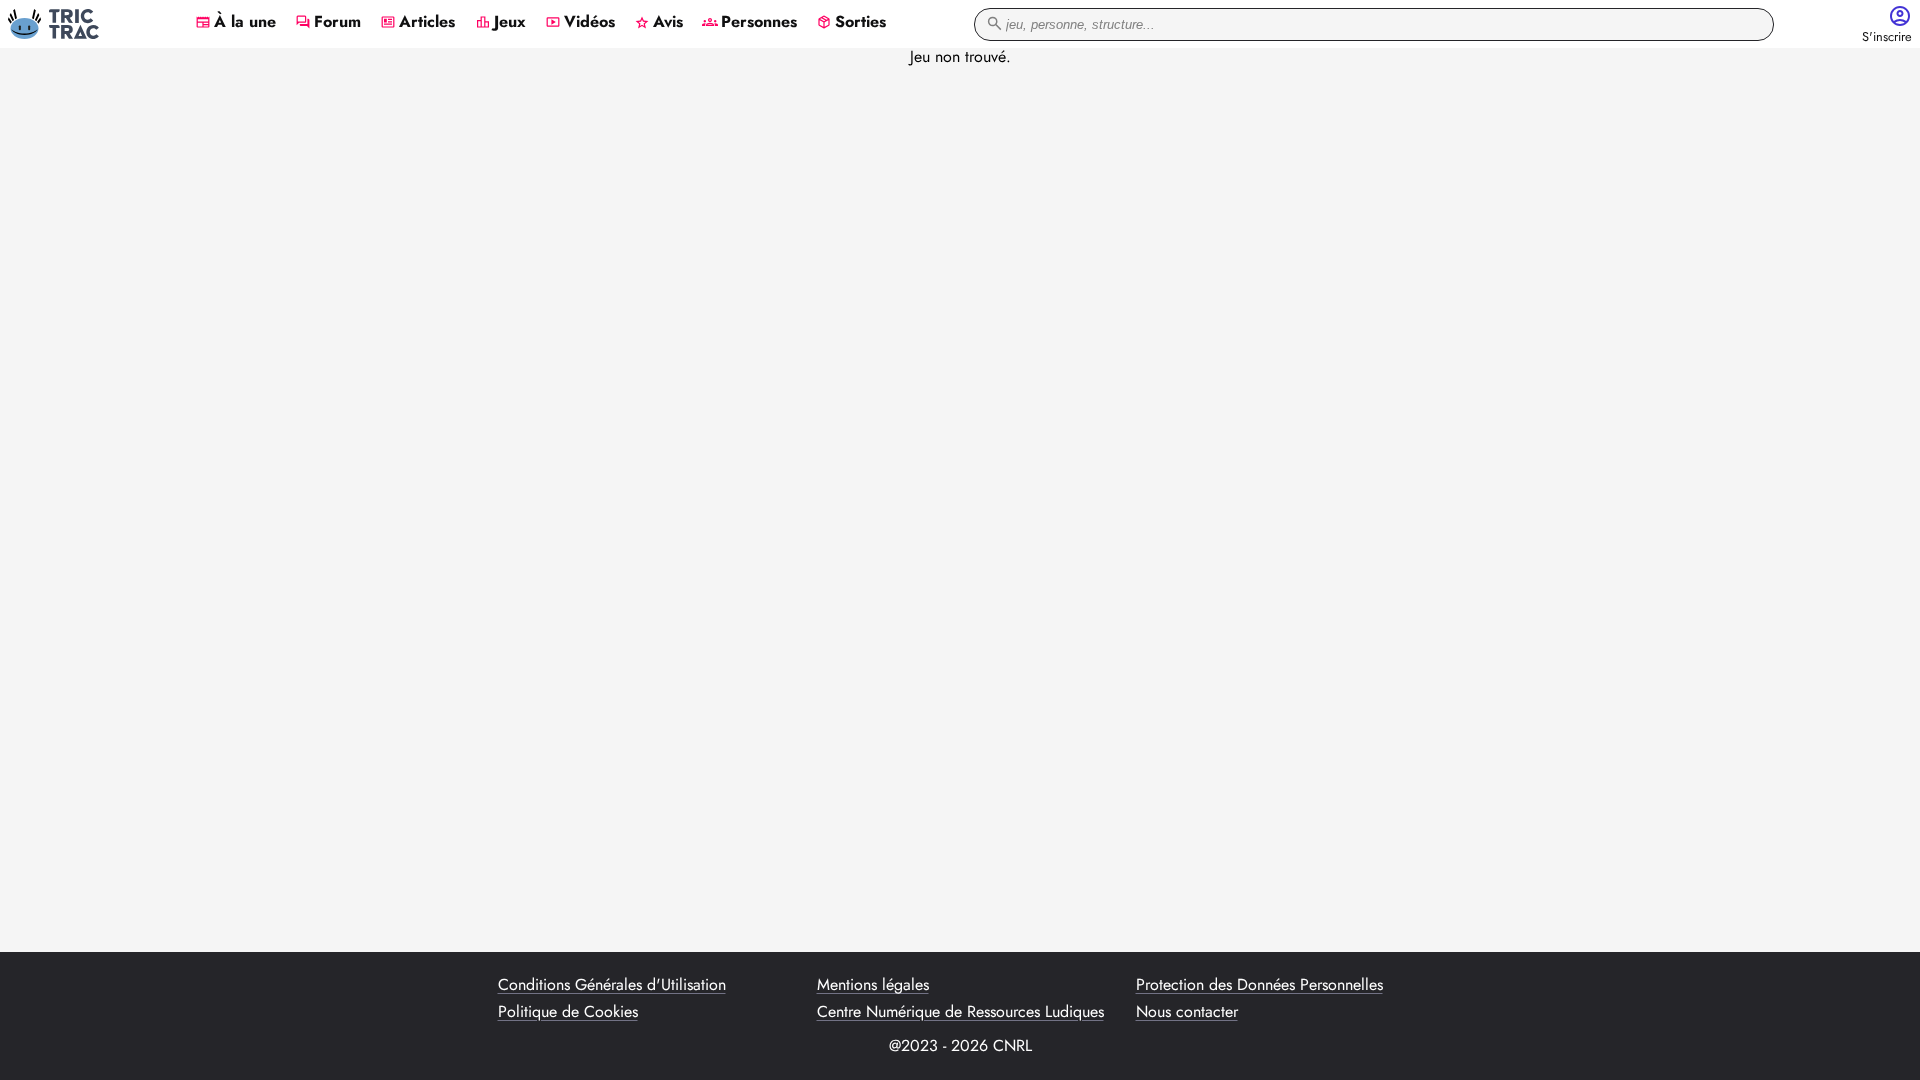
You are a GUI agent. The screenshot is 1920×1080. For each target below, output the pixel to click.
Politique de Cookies (568, 1012)
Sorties (851, 23)
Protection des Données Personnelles (1259, 985)
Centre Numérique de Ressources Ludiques (960, 1012)
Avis (658, 23)
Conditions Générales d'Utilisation (612, 985)
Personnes (749, 23)
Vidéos (580, 23)
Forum (328, 23)
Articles (417, 23)
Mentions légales (873, 985)
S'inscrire (1887, 37)
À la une (235, 23)
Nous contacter (1187, 1012)
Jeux (500, 23)
